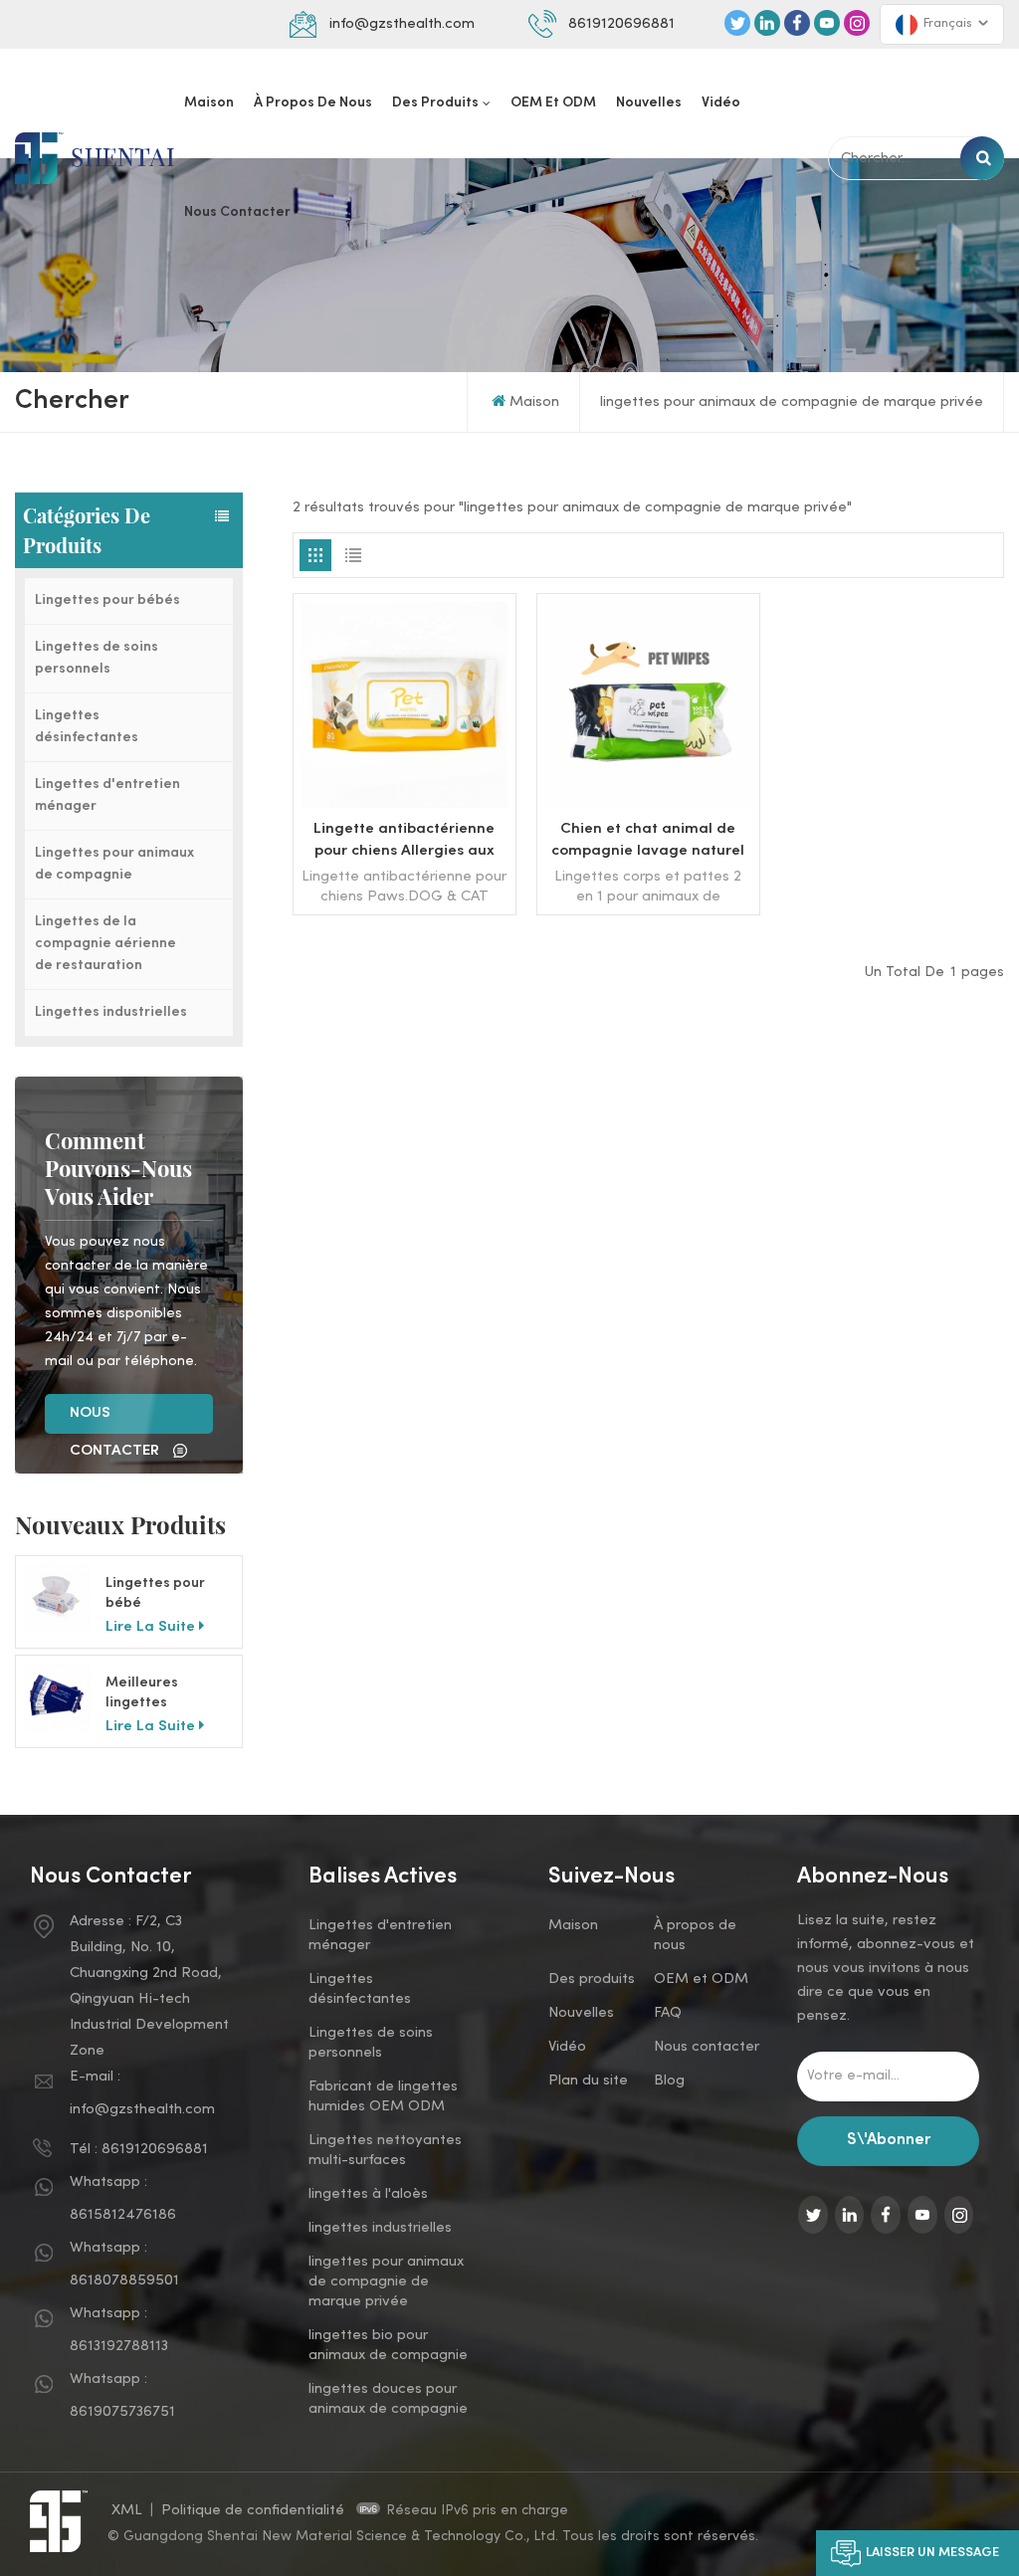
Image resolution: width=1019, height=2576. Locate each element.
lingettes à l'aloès (368, 2194)
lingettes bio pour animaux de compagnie (388, 2345)
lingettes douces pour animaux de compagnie (388, 2399)
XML (127, 2510)
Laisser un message (932, 2553)
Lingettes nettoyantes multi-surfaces (385, 2150)
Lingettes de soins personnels (97, 658)
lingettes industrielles (380, 2228)
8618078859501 (124, 2280)
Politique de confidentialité (255, 2510)
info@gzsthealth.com (402, 24)
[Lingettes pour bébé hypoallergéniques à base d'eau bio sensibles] (57, 1597)
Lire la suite (150, 1627)
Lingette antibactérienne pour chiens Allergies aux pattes (404, 842)
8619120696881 (621, 24)
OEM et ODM (553, 103)
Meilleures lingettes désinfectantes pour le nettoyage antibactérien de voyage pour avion (168, 1695)
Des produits (435, 103)
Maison (209, 103)
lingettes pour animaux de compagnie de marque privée (386, 2281)
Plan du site (588, 2081)
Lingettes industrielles (111, 1012)
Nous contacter (237, 212)
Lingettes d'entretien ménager (107, 795)
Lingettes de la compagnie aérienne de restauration (105, 944)
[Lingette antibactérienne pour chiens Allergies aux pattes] (405, 804)
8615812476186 (123, 2215)
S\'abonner (889, 2141)
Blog (669, 2081)
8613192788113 (119, 2346)
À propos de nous (313, 103)
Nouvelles (649, 103)
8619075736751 (122, 2412)
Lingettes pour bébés (107, 600)
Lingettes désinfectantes (87, 727)
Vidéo (721, 103)
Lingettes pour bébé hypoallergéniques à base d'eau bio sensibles (169, 1595)
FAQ (668, 2013)
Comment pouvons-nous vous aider (118, 1168)
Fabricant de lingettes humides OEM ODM (383, 2096)
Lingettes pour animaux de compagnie (114, 864)
